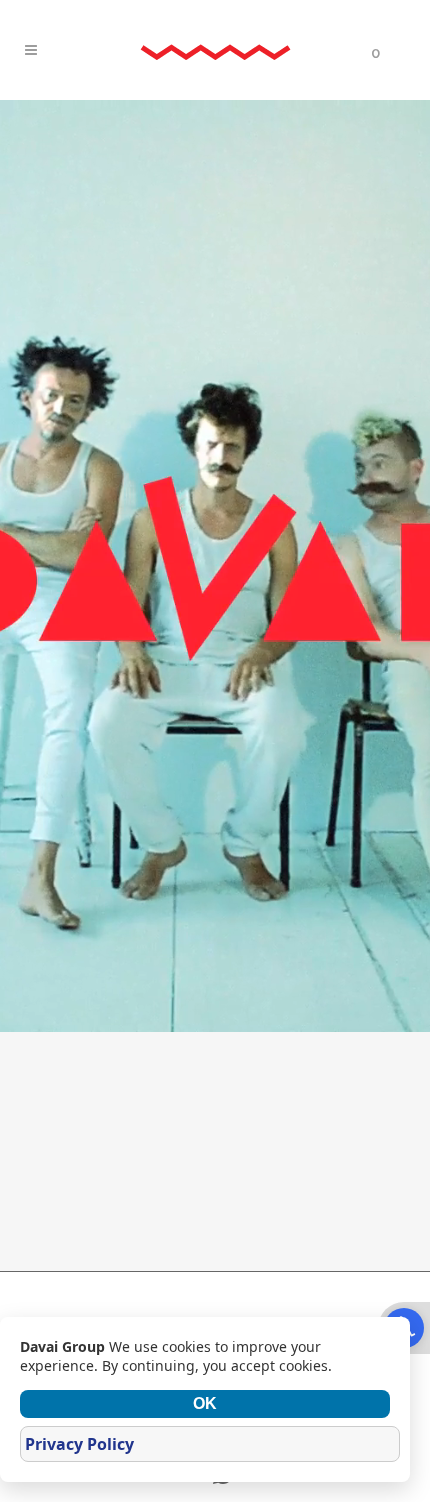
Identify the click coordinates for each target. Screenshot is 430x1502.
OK (205, 1403)
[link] (215, 50)
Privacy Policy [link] (79, 1444)
